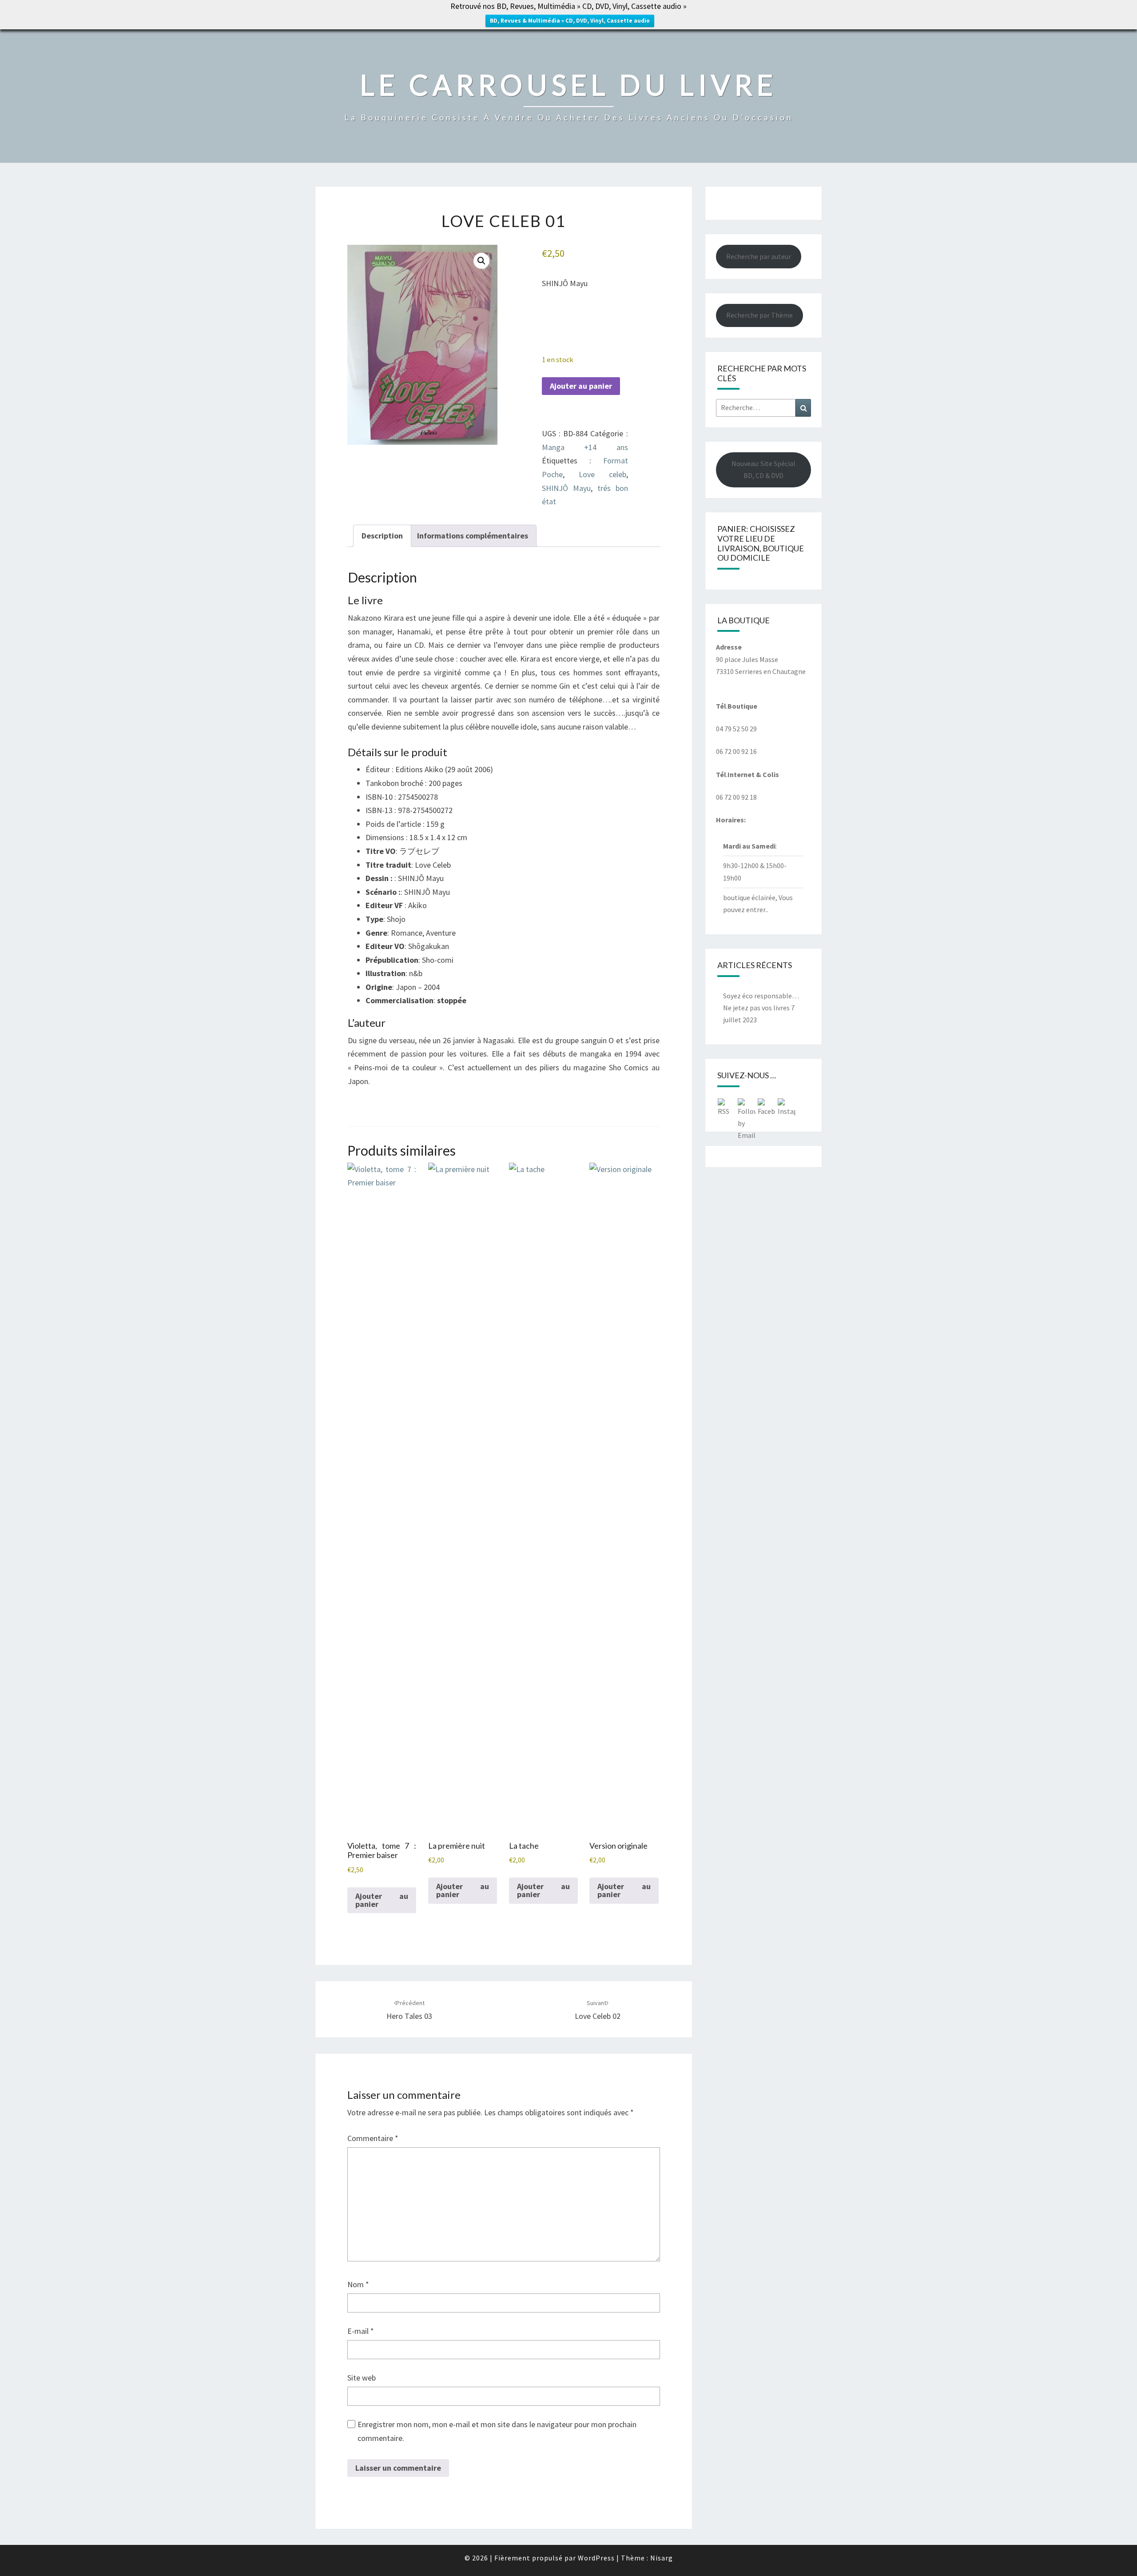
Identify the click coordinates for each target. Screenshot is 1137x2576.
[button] (481, 261)
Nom (358, 2284)
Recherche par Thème (759, 315)
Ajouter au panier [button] (382, 1900)
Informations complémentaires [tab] (473, 536)
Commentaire (373, 2138)
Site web (362, 2378)
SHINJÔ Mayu (566, 488)
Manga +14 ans (585, 447)
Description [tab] (382, 536)
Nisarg (662, 2558)
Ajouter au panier (581, 386)
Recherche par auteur (759, 256)
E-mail (361, 2331)
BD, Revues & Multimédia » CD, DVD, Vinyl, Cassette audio (570, 21)
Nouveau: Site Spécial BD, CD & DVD (763, 469)
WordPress (596, 2558)
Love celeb (602, 474)
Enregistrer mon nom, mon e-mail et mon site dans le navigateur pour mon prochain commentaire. (497, 2431)
